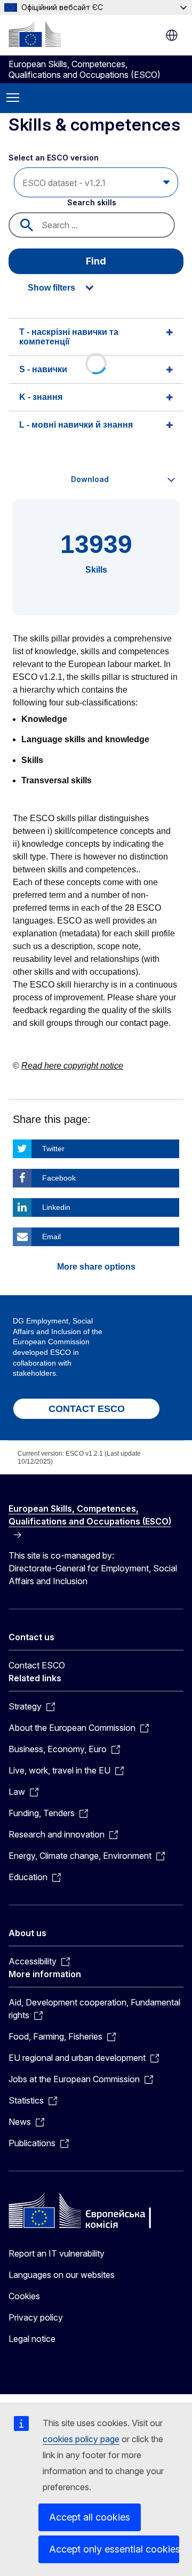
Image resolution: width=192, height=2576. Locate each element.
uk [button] (172, 35)
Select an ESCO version (54, 158)
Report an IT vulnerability (57, 2253)
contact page (144, 1023)
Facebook (59, 1178)
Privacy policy (36, 2317)
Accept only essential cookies (114, 2549)
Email (51, 1237)
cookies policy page (81, 2439)
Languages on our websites (62, 2275)
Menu (13, 98)
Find (96, 261)
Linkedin (56, 1207)
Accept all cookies (90, 2517)
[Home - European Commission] (35, 34)
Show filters (51, 288)
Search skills (92, 202)
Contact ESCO (37, 1665)
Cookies (24, 2296)
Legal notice (32, 2339)
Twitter (53, 1149)
